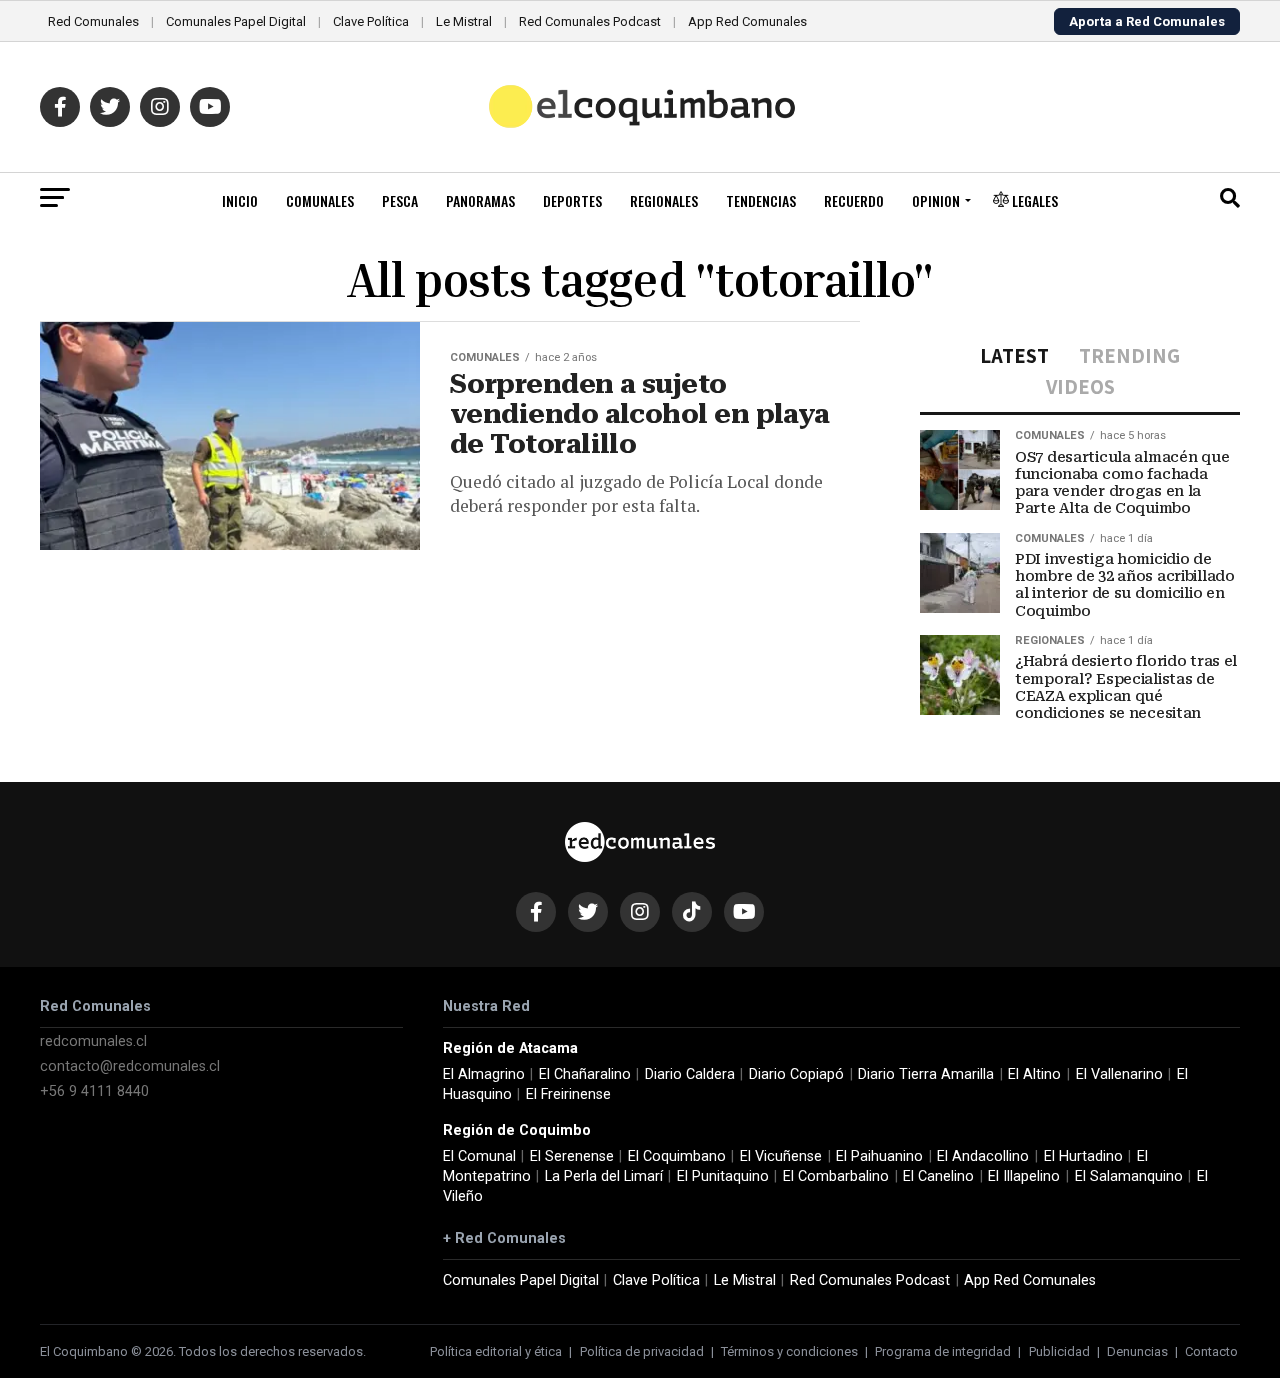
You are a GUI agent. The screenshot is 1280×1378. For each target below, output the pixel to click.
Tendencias (761, 200)
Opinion (936, 200)
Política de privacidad (642, 1351)
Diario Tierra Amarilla (926, 1074)
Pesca (400, 200)
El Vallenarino (1119, 1074)
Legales (1033, 200)
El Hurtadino (1083, 1156)
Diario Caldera (690, 1074)
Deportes (572, 200)
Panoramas (480, 200)
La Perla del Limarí (604, 1176)
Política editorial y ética (496, 1351)
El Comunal (479, 1156)
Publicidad (1059, 1351)
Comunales (320, 200)
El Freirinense (568, 1094)
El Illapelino (1024, 1176)
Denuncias (1137, 1351)
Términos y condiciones (789, 1351)
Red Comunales (93, 21)
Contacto (1211, 1351)
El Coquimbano (677, 1156)
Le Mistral (464, 21)
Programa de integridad (943, 1351)
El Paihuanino (879, 1156)
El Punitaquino (723, 1176)
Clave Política (371, 21)
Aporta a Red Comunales (1147, 21)
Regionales (664, 200)
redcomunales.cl (93, 1041)
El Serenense (572, 1156)
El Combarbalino (836, 1176)
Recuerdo (854, 200)
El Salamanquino (1129, 1176)
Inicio (240, 200)
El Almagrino (484, 1074)
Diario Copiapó (796, 1074)
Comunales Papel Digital (236, 21)
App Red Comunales (747, 21)
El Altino (1034, 1074)
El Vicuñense (781, 1156)
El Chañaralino (585, 1074)
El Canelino (938, 1176)
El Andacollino (983, 1156)
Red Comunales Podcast (590, 21)
